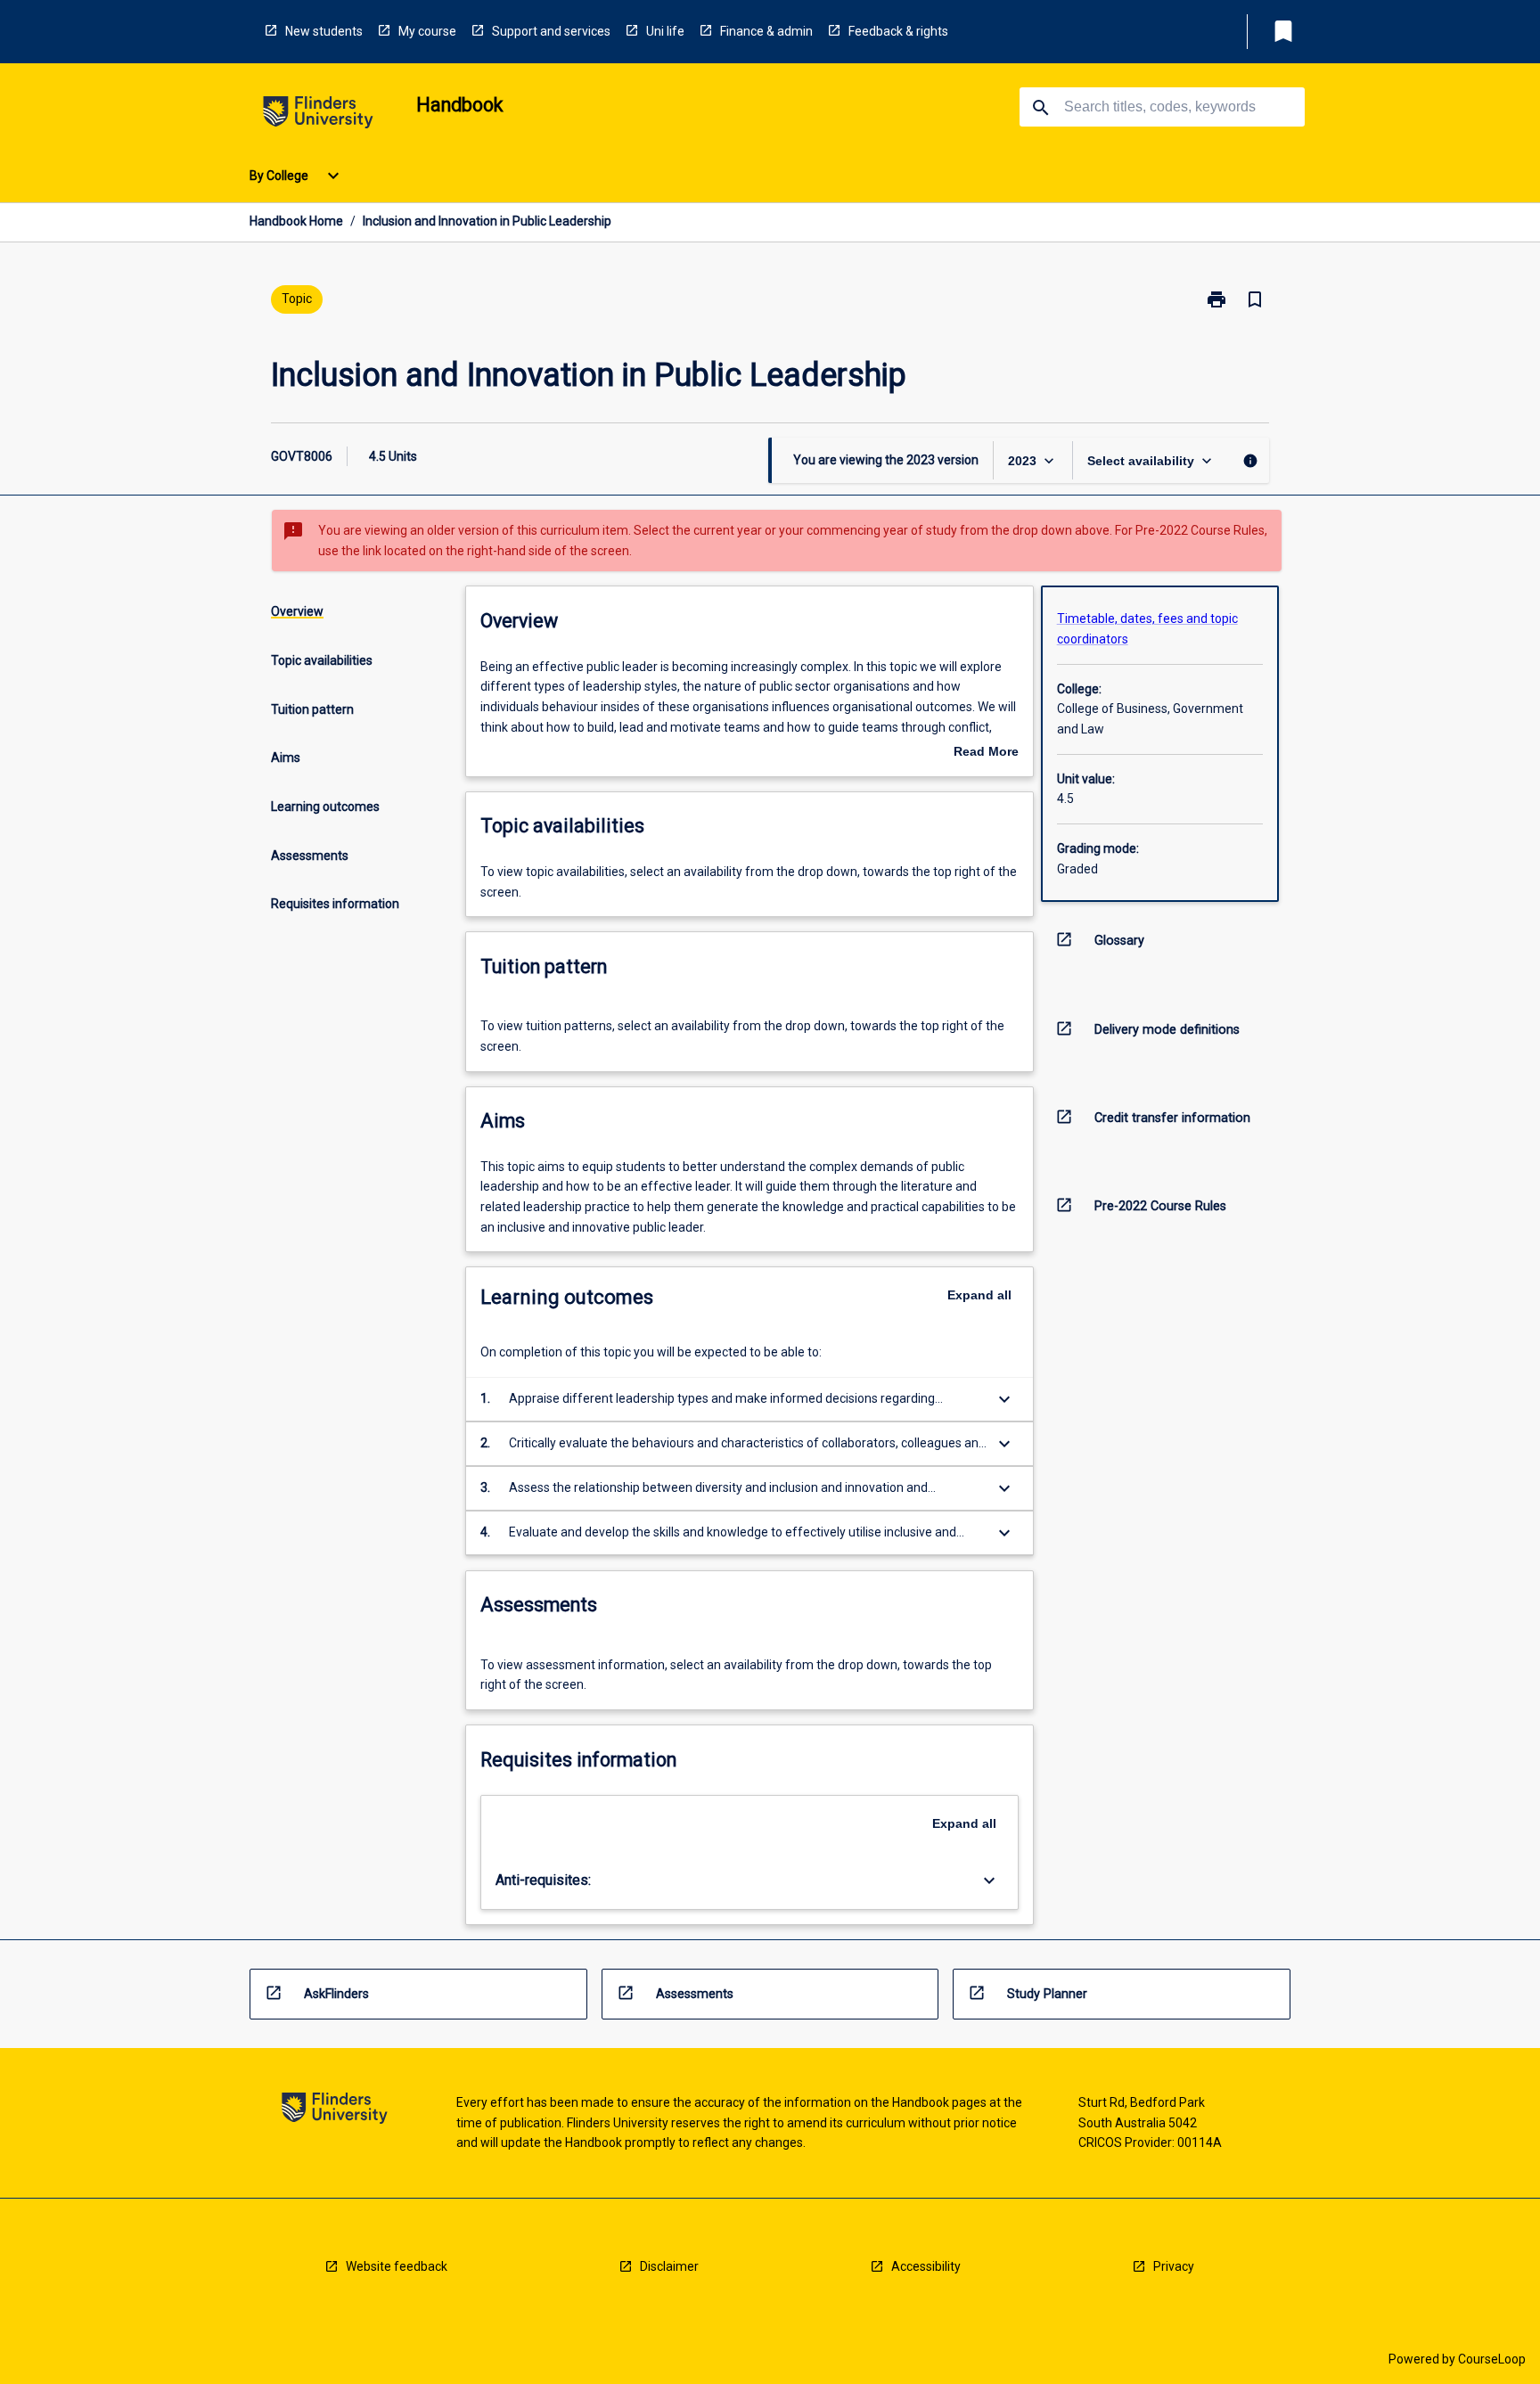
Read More (986, 753)
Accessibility (926, 2266)
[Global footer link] (335, 2111)
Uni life (665, 31)
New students (324, 31)
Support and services (551, 31)
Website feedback (397, 2266)
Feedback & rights (898, 31)
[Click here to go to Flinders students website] (318, 115)
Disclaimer (669, 2266)
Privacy (1174, 2266)
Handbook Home (296, 221)
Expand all (979, 1295)
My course (427, 31)
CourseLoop (1492, 2359)
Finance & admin (766, 31)
